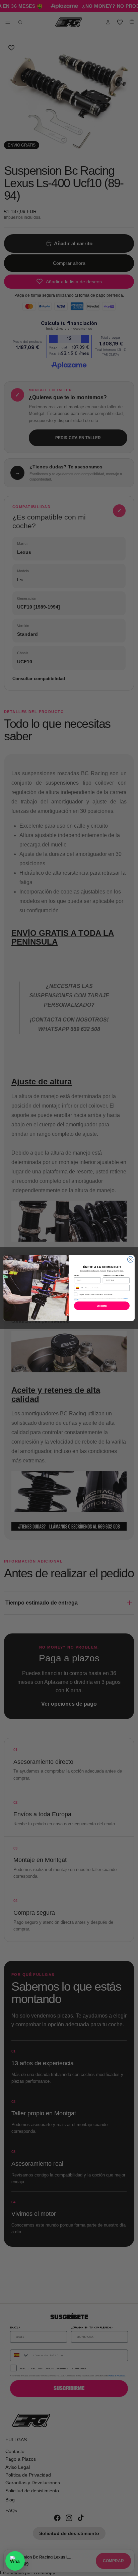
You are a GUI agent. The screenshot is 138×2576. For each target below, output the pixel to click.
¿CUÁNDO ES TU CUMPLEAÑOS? (113, 1275)
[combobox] (79, 1288)
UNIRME (102, 1306)
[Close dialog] (130, 1259)
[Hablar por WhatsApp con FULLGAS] (15, 2561)
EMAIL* (77, 1275)
